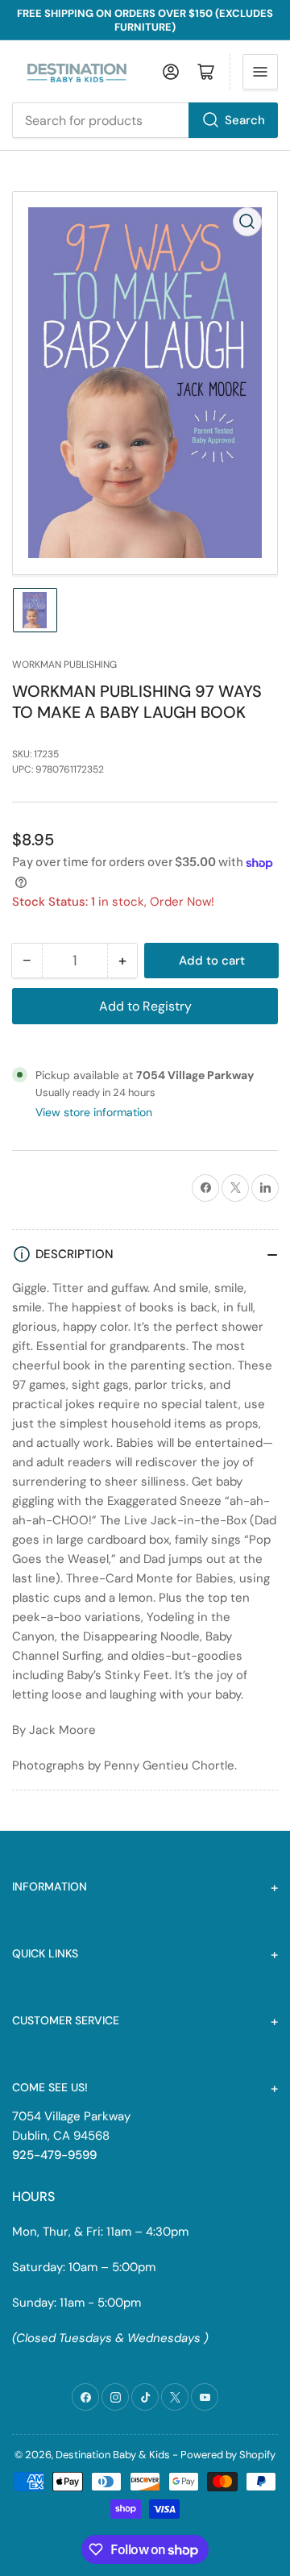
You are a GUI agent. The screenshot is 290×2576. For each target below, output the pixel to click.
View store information (94, 1112)
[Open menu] (260, 72)
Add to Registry (145, 1006)
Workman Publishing (64, 665)
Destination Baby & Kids (113, 2455)
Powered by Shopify (228, 2455)
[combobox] (145, 120)
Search (245, 120)
